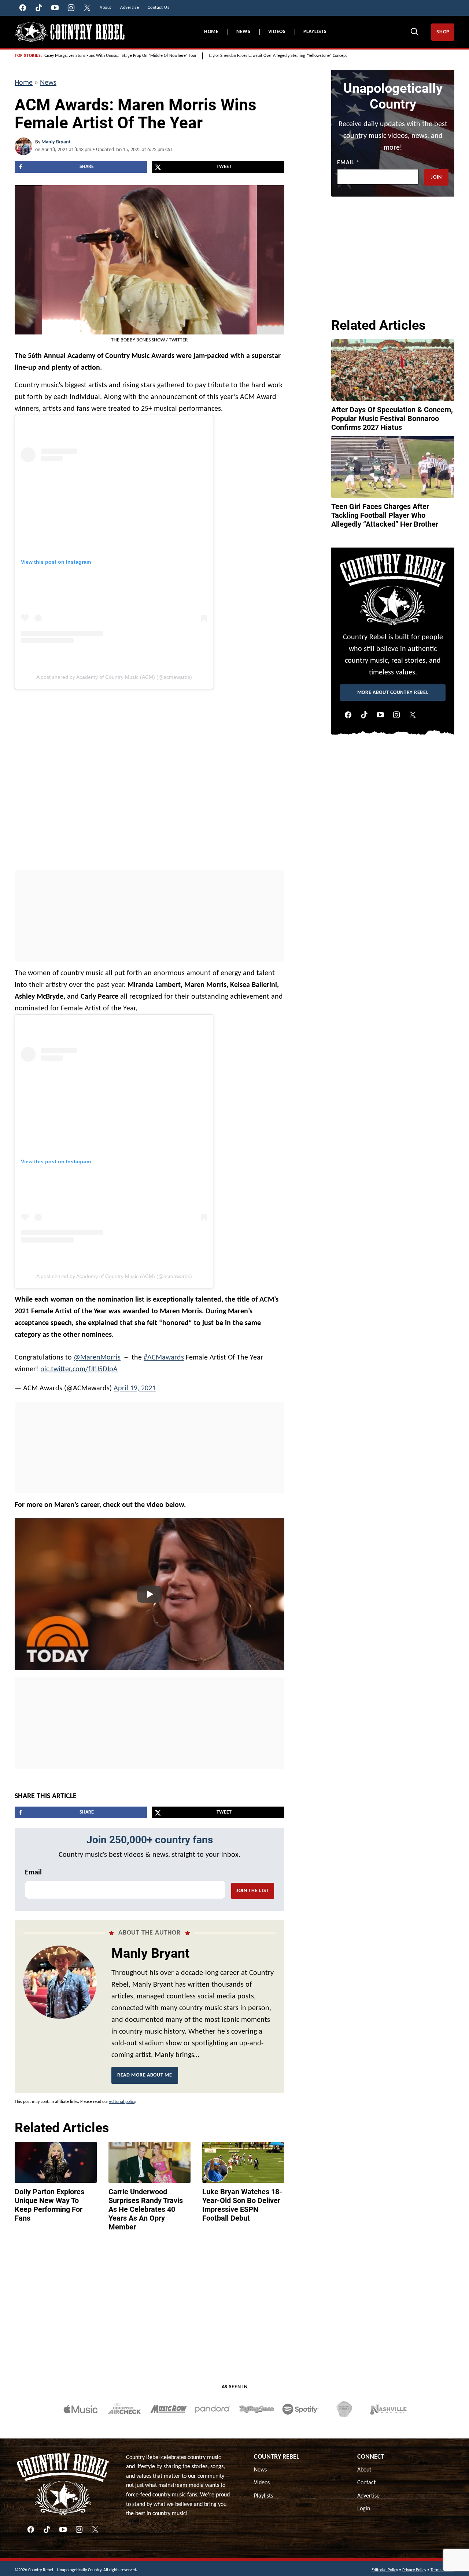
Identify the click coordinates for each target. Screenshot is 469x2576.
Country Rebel (277, 2457)
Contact (366, 2483)
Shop (443, 32)
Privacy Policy (414, 2570)
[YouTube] (380, 715)
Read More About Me (145, 2075)
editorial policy (122, 2102)
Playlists (315, 32)
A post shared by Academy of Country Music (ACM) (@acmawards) (114, 677)
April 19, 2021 (135, 1388)
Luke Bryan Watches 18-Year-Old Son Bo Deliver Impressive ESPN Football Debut (242, 2205)
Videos (277, 32)
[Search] (414, 32)
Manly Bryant (56, 142)
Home (211, 32)
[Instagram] (396, 715)
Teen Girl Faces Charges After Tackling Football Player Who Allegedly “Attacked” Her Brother (385, 515)
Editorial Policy (385, 2570)
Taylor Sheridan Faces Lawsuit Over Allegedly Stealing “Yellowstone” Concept (278, 56)
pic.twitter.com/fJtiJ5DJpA (79, 1369)
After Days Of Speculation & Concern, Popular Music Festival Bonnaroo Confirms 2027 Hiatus (392, 418)
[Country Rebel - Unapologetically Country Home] (70, 32)
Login (364, 2509)
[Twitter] (413, 715)
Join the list (253, 1891)
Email (33, 1873)
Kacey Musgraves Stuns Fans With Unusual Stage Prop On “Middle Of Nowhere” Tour (120, 56)
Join (436, 177)
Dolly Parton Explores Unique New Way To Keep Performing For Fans (49, 2205)
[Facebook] (348, 715)
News (243, 32)
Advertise (368, 2496)
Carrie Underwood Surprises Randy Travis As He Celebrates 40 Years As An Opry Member (146, 2209)
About (364, 2470)
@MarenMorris (97, 1358)
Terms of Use (442, 2570)
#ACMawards (164, 1358)
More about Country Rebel (393, 693)
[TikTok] (364, 715)
